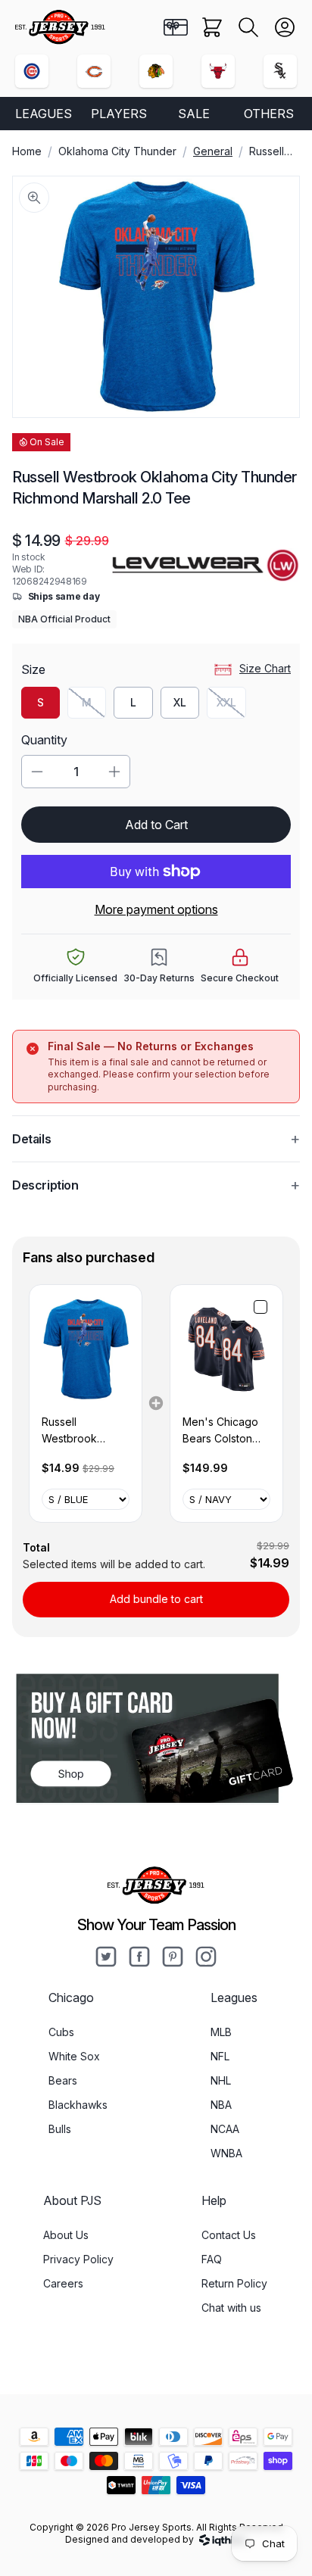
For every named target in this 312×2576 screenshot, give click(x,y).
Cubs (61, 2032)
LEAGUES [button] (44, 114)
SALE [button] (194, 114)
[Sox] (280, 71)
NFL (220, 2056)
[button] (248, 27)
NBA (221, 2105)
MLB (221, 2032)
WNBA (226, 2153)
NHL (221, 2080)
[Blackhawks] (156, 71)
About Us (66, 2235)
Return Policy (234, 2283)
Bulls (60, 2129)
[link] (86, 1349)
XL (180, 702)
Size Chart (265, 668)
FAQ (212, 2259)
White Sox (74, 2056)
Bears (63, 2080)
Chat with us (231, 2308)
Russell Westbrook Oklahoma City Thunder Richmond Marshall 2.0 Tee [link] (83, 1431)
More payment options (156, 909)
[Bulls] (218, 71)
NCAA (225, 2129)
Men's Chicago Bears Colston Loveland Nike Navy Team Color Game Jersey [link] (226, 1431)
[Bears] (94, 71)
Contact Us (229, 2235)
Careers (63, 2283)
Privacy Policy (78, 2259)
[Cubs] (32, 71)
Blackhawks (78, 2105)
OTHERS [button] (269, 114)
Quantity (44, 740)
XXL (231, 706)
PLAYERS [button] (119, 114)
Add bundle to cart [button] (156, 1599)
